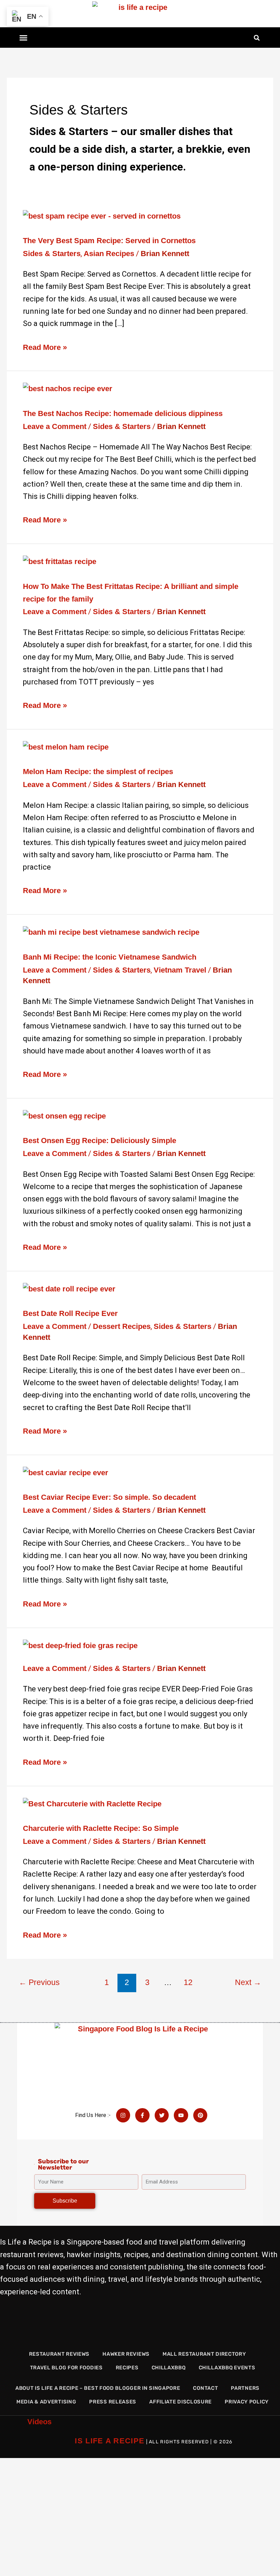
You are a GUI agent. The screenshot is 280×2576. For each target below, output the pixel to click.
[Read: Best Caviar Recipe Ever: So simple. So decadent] (66, 1472)
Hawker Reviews (126, 2354)
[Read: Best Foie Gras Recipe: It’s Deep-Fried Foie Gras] (80, 1645)
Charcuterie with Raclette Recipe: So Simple (101, 1828)
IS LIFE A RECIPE (110, 2441)
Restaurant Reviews (59, 2354)
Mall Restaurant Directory (204, 2354)
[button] (24, 38)
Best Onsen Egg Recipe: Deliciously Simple (100, 1141)
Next (248, 1982)
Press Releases (113, 2402)
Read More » (45, 346)
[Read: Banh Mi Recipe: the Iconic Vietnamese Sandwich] (111, 932)
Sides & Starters (52, 254)
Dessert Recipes (122, 1326)
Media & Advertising (46, 2402)
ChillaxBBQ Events (227, 2368)
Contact (205, 2388)
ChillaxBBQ (169, 2368)
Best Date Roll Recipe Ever (70, 1313)
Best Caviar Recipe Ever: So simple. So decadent (109, 1497)
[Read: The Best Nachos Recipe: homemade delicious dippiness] (68, 388)
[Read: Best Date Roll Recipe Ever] (69, 1289)
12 (188, 1982)
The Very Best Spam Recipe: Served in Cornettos (109, 241)
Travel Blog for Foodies (66, 2368)
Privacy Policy (247, 2402)
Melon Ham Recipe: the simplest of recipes (98, 772)
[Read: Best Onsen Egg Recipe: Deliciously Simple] (64, 1116)
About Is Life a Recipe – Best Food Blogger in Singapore (98, 2388)
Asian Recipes (109, 254)
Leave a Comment (55, 426)
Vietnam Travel (180, 970)
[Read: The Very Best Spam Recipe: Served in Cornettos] (102, 216)
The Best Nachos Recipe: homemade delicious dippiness (123, 413)
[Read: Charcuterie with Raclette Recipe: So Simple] (92, 1803)
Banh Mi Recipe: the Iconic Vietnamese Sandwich (110, 957)
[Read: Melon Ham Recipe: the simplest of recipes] (66, 747)
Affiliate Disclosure (180, 2402)
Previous (39, 1982)
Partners (245, 2388)
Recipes (127, 2368)
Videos (39, 2422)
